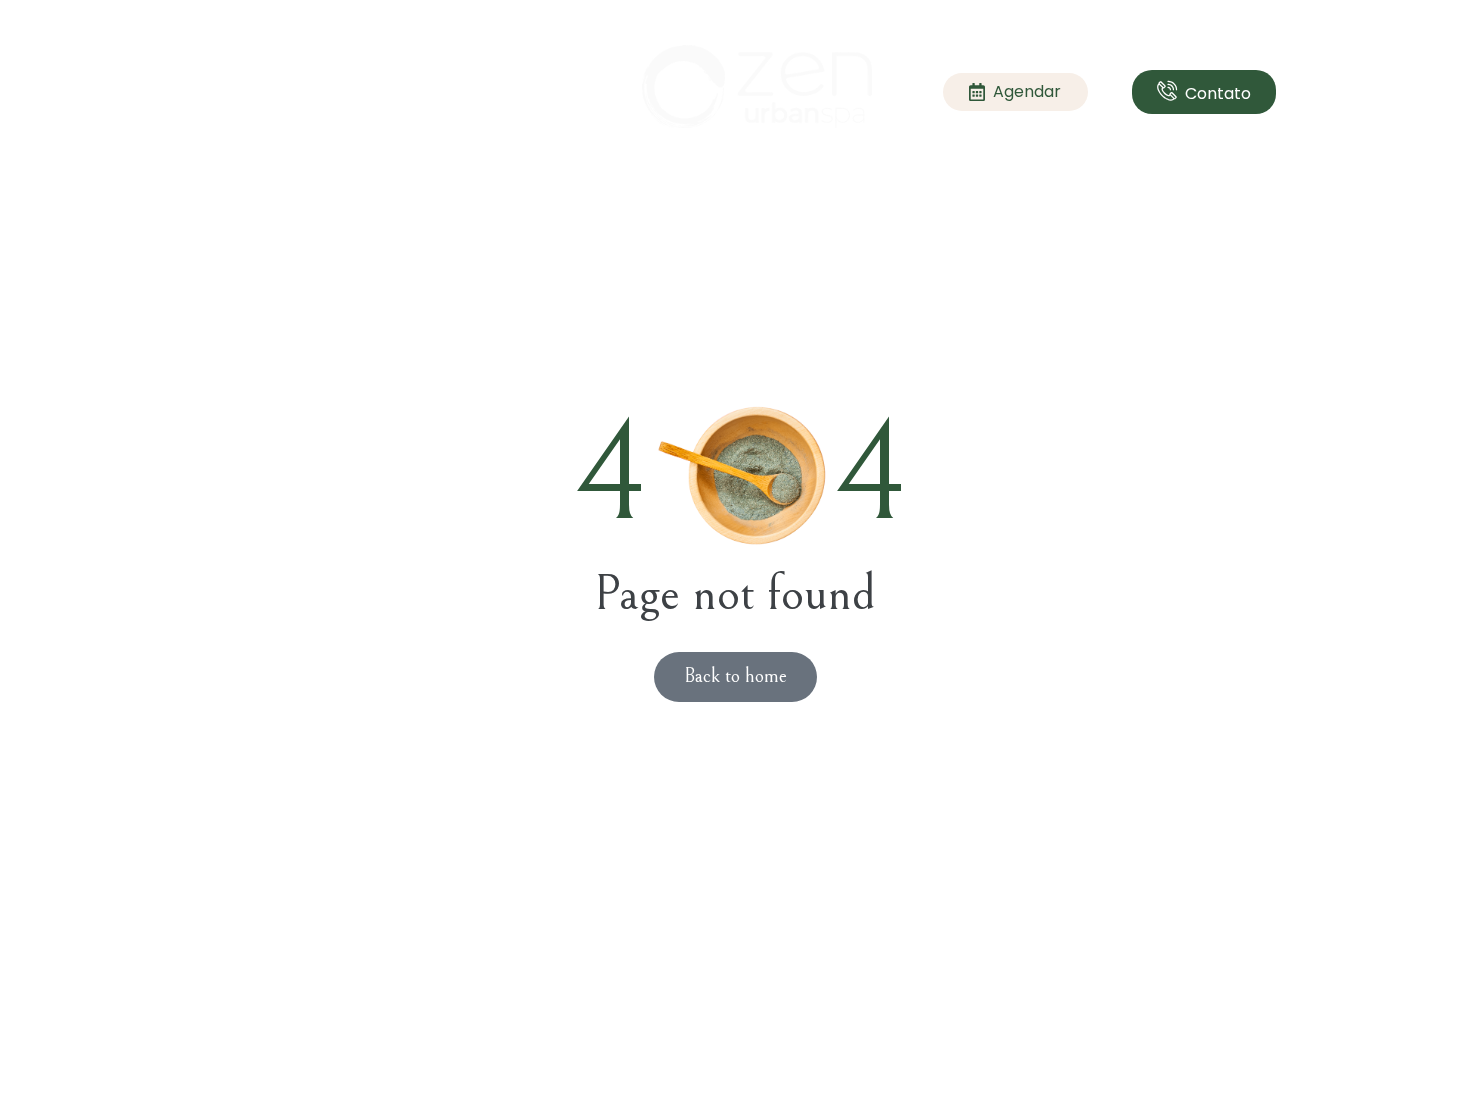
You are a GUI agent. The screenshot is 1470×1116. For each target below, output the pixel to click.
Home (85, 86)
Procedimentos (328, 86)
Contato (578, 86)
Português (1376, 86)
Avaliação (467, 86)
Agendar (1027, 91)
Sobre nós (188, 86)
